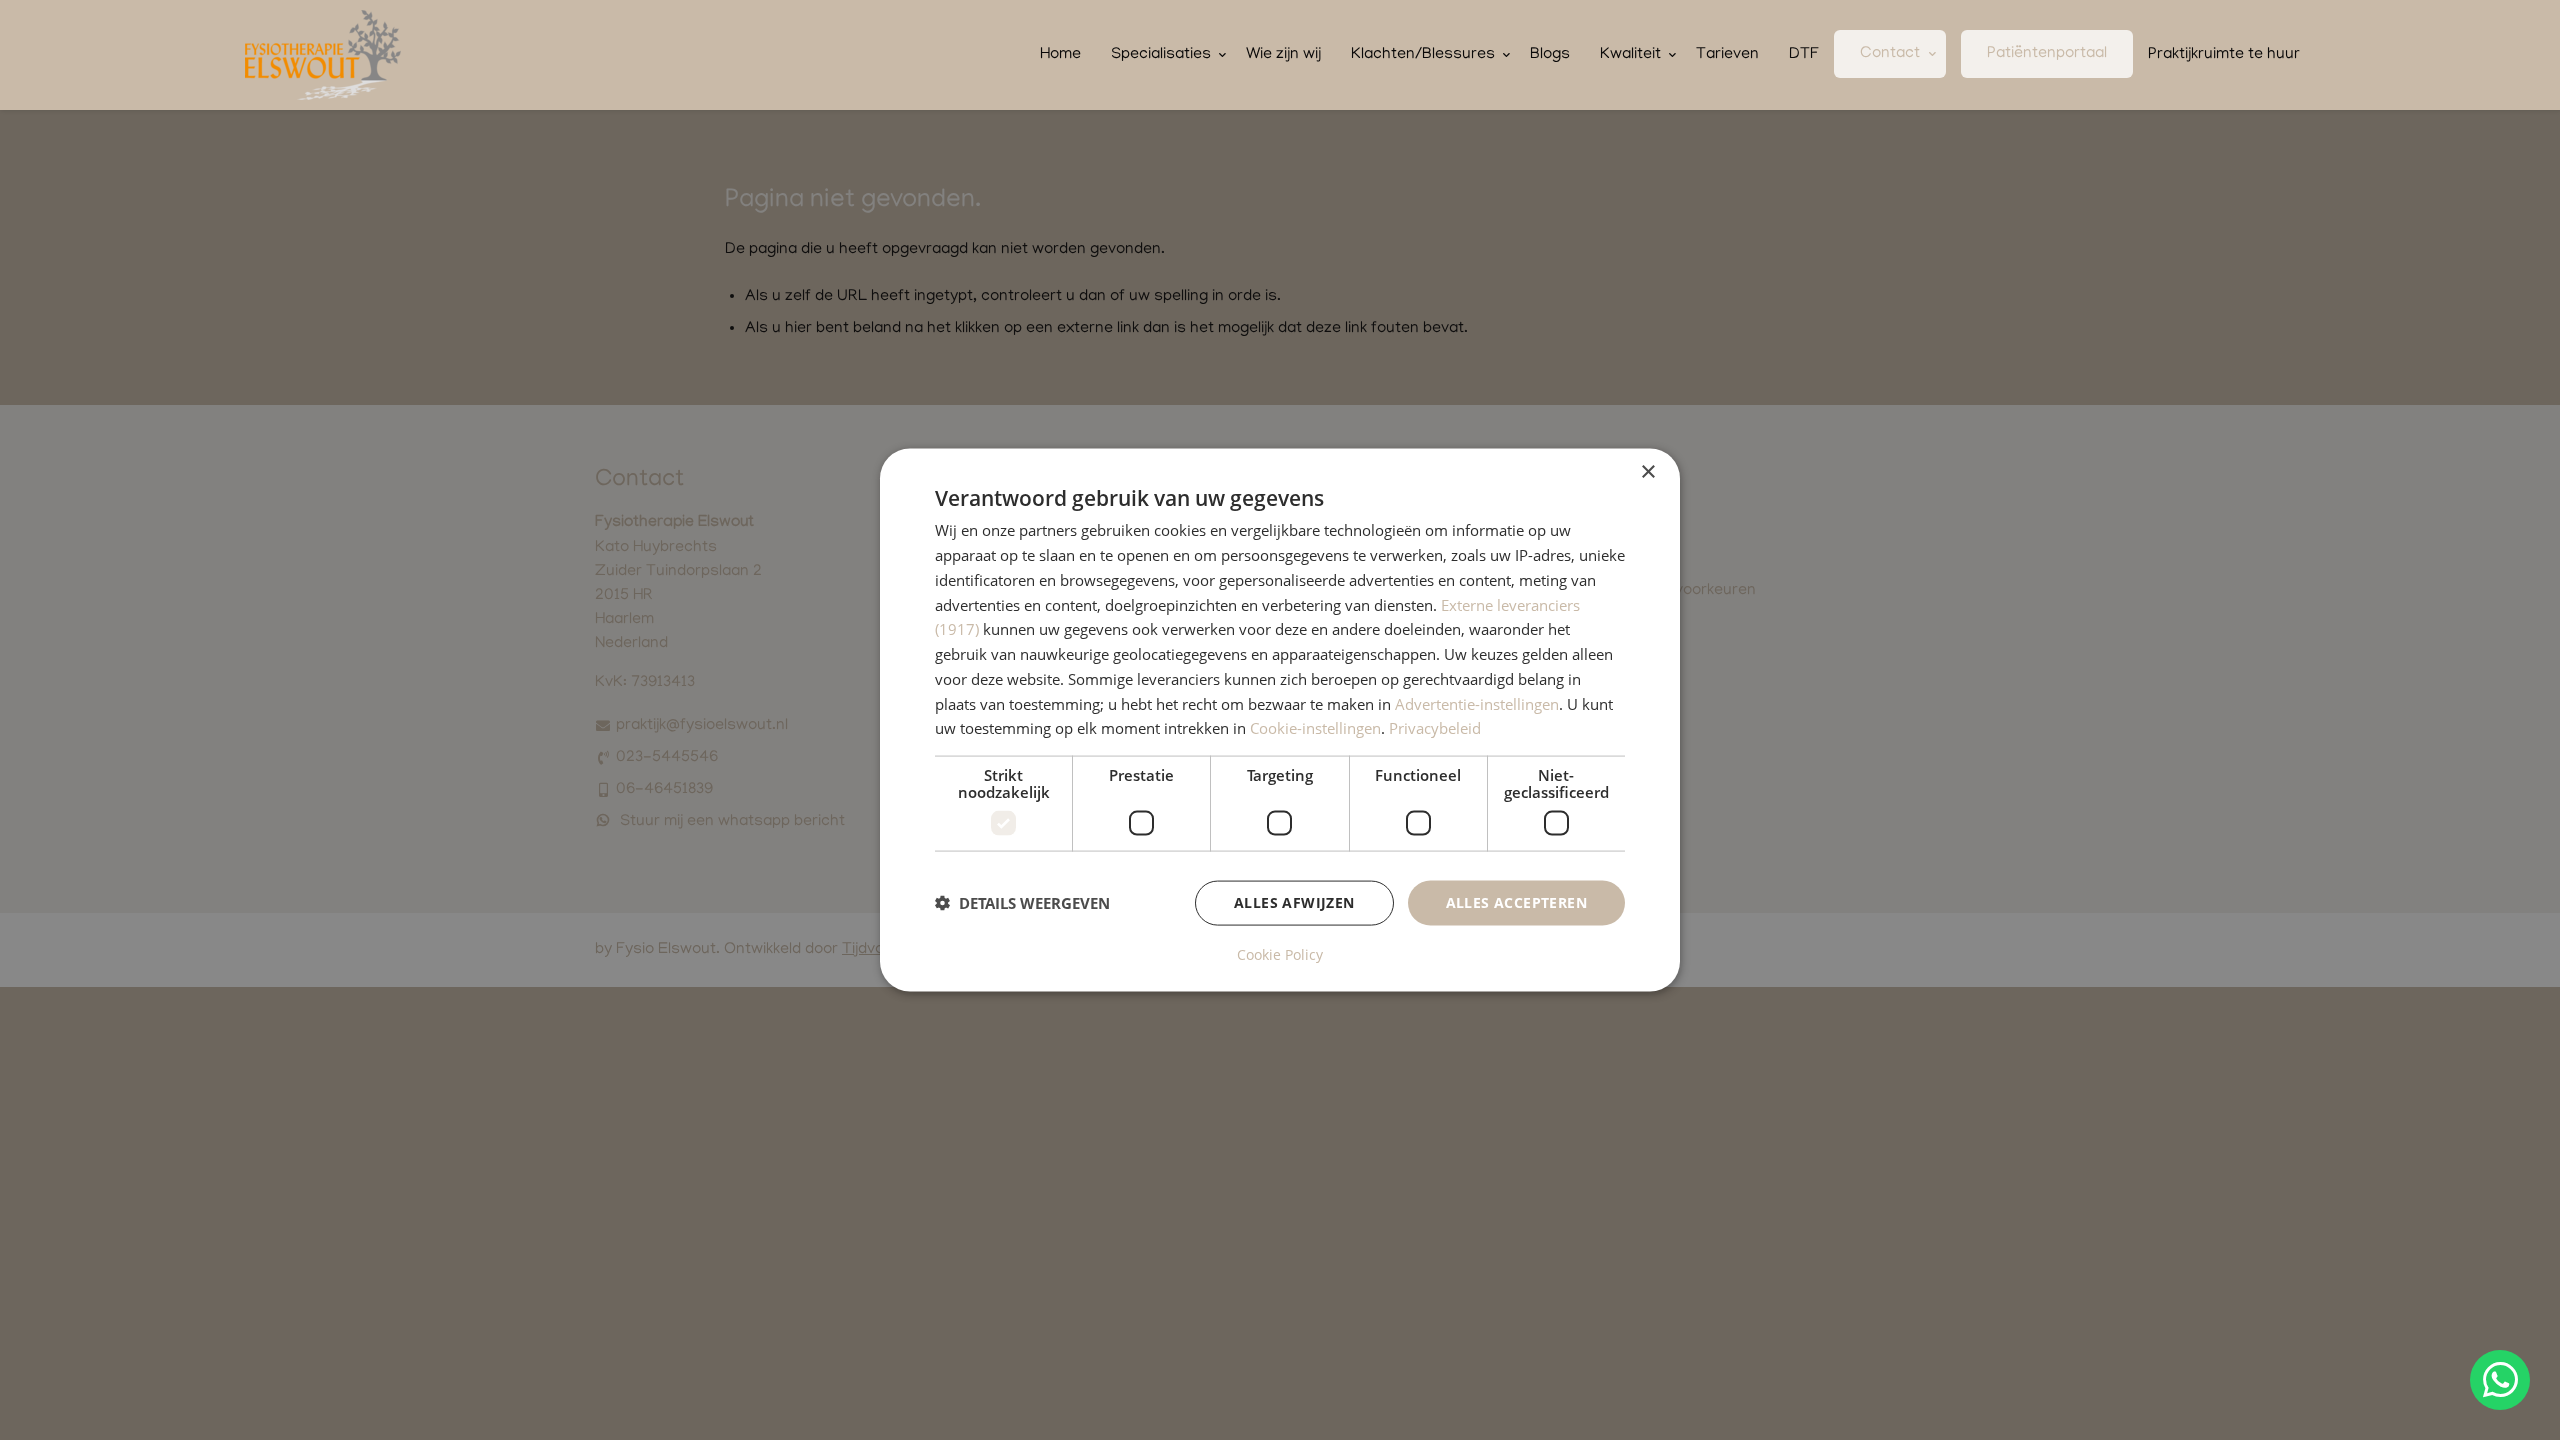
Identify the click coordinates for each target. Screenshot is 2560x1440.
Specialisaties (1161, 55)
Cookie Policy (1280, 954)
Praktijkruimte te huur (2224, 55)
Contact (1890, 54)
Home (1060, 55)
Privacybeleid (1435, 728)
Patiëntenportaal (2047, 54)
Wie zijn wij (1283, 55)
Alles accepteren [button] (1516, 902)
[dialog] (1280, 720)
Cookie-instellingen (1315, 728)
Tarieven (1727, 55)
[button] (1022, 903)
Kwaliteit (1630, 55)
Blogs (1550, 55)
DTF (1804, 55)
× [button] (1647, 472)
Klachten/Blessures (1423, 55)
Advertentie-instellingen (1477, 703)
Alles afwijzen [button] (1294, 902)
